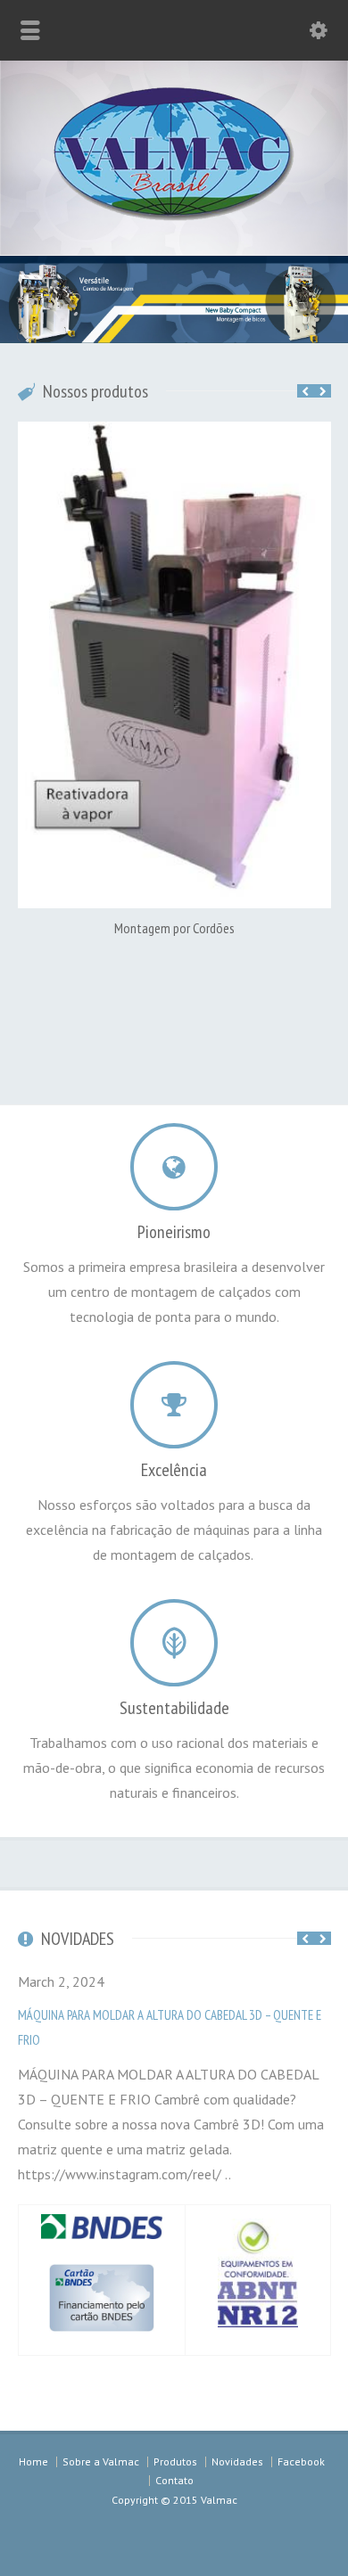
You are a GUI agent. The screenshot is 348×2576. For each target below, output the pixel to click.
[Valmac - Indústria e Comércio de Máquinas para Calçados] (174, 216)
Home (33, 2453)
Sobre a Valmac (101, 2453)
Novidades (237, 2453)
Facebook (301, 2453)
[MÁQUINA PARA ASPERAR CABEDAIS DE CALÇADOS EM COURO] (199, 424)
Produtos (175, 2453)
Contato (174, 2472)
